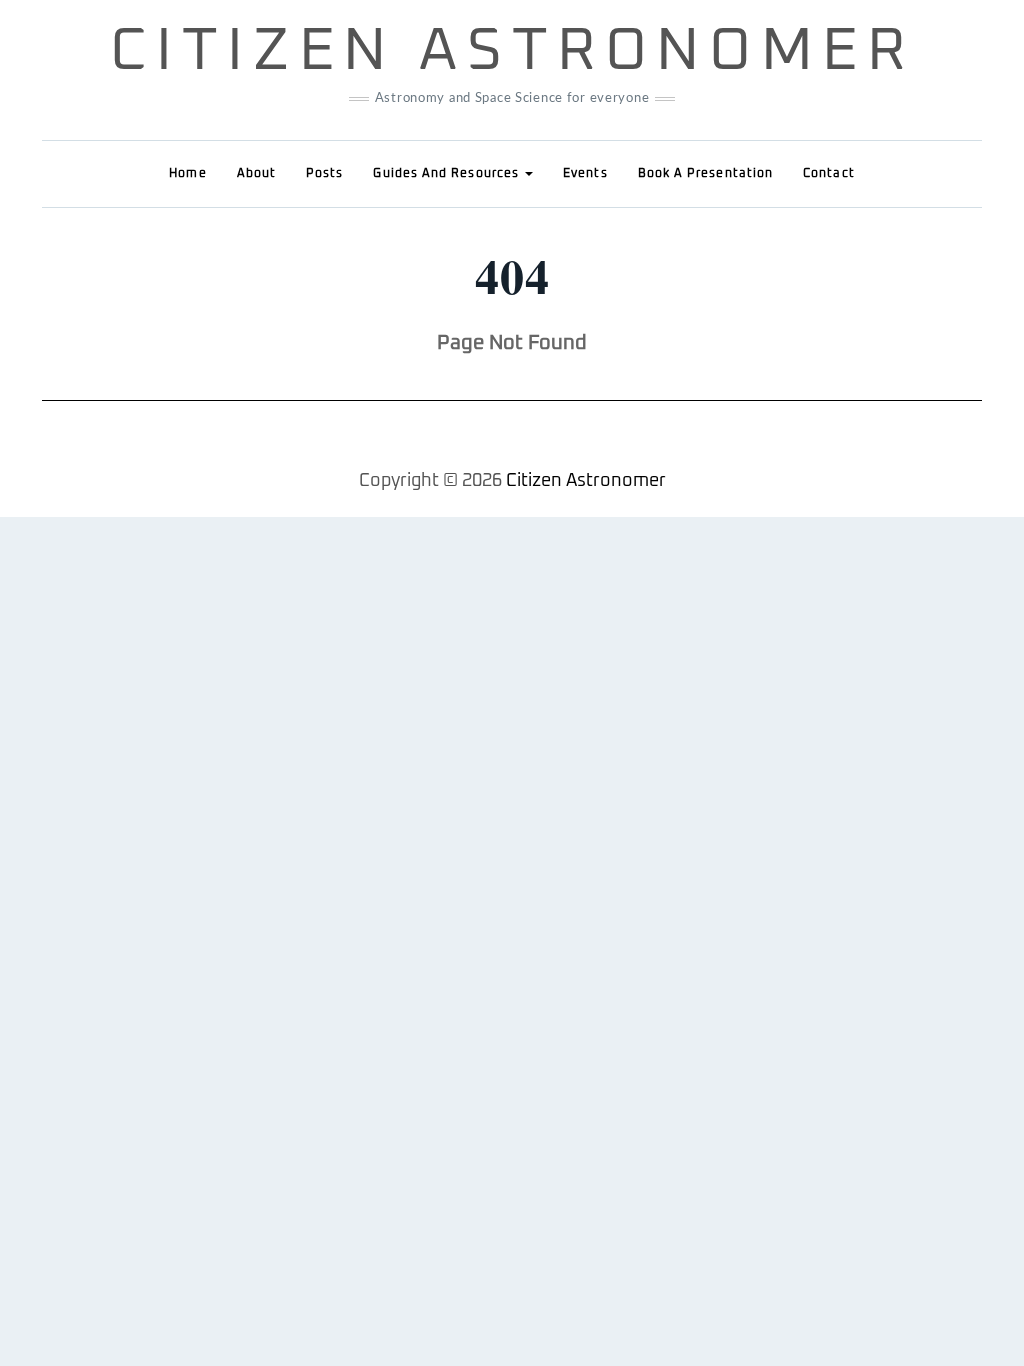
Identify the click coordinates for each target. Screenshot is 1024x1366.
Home (187, 174)
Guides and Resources (448, 174)
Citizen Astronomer (512, 52)
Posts (324, 174)
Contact (829, 174)
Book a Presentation (706, 174)
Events (585, 174)
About (256, 174)
